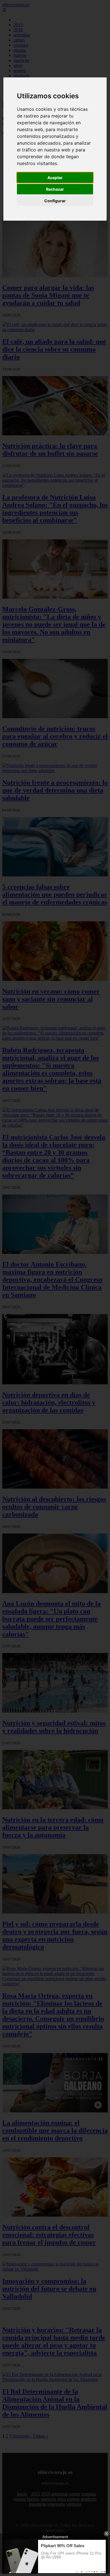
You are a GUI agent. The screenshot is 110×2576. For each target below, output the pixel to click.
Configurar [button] (55, 201)
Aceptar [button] (55, 178)
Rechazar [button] (55, 189)
